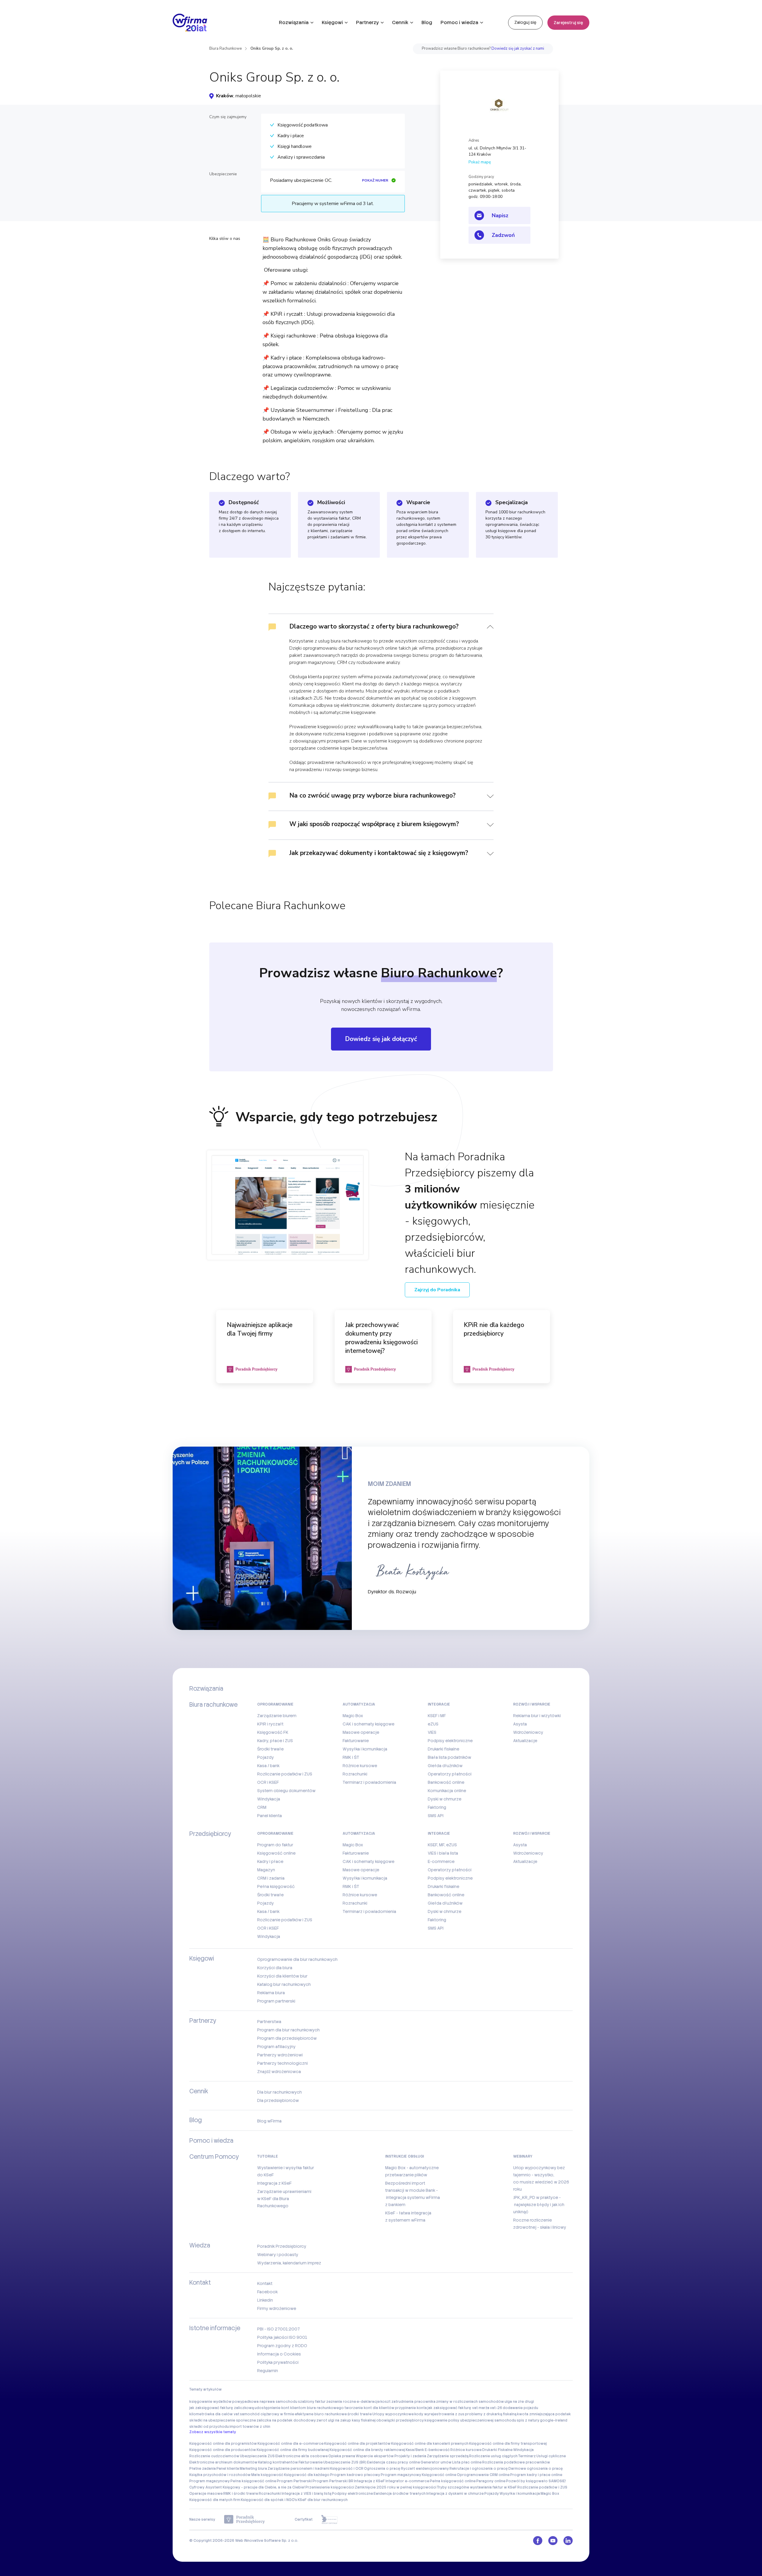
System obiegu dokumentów (286, 1791)
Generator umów (436, 2462)
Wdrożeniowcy (528, 1732)
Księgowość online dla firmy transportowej (508, 2444)
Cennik (400, 22)
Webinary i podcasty (278, 2255)
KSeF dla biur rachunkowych (323, 2500)
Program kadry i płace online (536, 2475)
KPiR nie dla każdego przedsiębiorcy (494, 1329)
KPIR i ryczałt (270, 1724)
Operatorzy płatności (450, 1774)
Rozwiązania (294, 22)
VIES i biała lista (443, 1853)
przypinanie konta (411, 2408)
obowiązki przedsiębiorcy (400, 2420)
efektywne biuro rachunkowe (321, 2414)
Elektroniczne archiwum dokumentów (223, 2462)
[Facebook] (538, 2541)
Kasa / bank (268, 1766)
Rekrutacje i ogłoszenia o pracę (479, 2469)
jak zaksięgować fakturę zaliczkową (222, 2408)
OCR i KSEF (268, 1782)
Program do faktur (275, 1845)
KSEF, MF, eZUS (442, 1845)
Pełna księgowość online (253, 2481)
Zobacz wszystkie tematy (213, 2432)
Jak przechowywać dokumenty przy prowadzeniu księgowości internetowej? (381, 1338)
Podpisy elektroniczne (450, 1741)
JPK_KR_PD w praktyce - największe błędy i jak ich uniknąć (539, 2205)
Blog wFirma (269, 2121)
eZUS (433, 1724)
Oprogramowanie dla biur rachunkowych (297, 1959)
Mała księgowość (267, 2475)
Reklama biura (271, 1993)
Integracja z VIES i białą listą (306, 2494)
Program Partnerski (294, 2481)
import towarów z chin (250, 2427)
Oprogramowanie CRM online (483, 2475)
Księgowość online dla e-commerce (291, 2444)
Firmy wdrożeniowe (277, 2308)
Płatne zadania (203, 2469)
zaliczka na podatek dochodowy (286, 2420)
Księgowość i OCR (347, 2469)
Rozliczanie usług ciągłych (493, 2456)
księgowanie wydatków (210, 2402)
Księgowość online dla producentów (223, 2450)
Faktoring (437, 1807)
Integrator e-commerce (407, 2481)
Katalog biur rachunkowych (284, 1984)
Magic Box (353, 1716)
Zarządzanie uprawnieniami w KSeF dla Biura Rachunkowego (284, 2199)
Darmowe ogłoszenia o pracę (536, 2469)
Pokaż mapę (480, 162)
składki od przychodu (209, 2427)
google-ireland (554, 2420)
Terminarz (527, 2456)
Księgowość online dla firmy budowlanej (293, 2450)
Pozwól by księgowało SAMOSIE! (536, 2481)
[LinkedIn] (568, 2541)
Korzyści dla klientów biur (282, 1976)
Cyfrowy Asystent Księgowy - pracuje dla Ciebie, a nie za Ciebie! (247, 2487)
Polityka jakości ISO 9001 (282, 2337)
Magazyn (266, 1870)
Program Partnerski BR (333, 2481)
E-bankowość (437, 2450)
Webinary (523, 2156)
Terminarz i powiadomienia (369, 1782)
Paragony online (491, 2481)
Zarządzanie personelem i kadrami (299, 2469)
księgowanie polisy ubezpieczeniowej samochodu (470, 2420)
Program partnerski (276, 2001)
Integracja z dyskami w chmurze (455, 2494)
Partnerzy (367, 22)
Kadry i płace (270, 1861)
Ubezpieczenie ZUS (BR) (345, 2462)
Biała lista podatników (449, 1757)
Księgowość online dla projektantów (357, 2444)
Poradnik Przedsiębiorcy (282, 2246)
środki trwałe (360, 2414)
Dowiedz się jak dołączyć (381, 1039)
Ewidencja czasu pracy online (394, 2462)
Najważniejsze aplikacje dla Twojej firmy (260, 1329)
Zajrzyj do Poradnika (437, 1290)
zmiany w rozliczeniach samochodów (470, 2402)
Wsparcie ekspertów (375, 2456)
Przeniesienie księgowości (330, 2487)
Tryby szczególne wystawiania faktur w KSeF (477, 2487)
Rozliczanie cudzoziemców (214, 2456)
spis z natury (528, 2420)
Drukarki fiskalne (444, 1749)
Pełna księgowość (276, 1886)
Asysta (520, 1724)
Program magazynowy (401, 2475)
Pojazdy (266, 1757)
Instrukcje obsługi (405, 2156)
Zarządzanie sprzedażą (448, 2456)
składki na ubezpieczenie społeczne (223, 2420)
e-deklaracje (368, 2402)
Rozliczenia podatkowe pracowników (516, 2462)
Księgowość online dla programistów (223, 2444)
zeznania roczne (341, 2402)
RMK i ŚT (351, 1757)
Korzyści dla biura (275, 1968)
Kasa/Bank (415, 2450)
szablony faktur (312, 2402)
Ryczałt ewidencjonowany (425, 2469)
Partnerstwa (269, 2022)
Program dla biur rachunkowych (288, 2030)
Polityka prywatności (278, 2362)
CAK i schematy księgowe (368, 1724)
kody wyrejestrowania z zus (439, 2414)
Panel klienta (270, 1816)
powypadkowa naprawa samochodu (265, 2402)
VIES (432, 1732)
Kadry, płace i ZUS (275, 1741)
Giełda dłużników (445, 1766)
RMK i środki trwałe (241, 2494)
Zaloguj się (525, 22)
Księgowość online (276, 1853)
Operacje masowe (206, 2494)
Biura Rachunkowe (225, 49)
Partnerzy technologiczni (282, 2063)
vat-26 (496, 2408)
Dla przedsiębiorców (278, 2100)
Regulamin (268, 2371)
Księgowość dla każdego (307, 2475)
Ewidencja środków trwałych (400, 2494)
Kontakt (265, 2283)
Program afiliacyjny (276, 2047)
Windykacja (269, 1799)
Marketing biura (253, 2469)
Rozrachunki (355, 1774)
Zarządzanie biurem (277, 1716)
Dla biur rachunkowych (279, 2092)
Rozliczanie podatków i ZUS (285, 1774)
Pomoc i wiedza (459, 22)
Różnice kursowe (360, 1766)
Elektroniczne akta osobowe (302, 2456)
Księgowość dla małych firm (215, 2500)
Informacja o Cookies (279, 2354)
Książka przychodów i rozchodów (220, 2475)
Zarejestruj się (568, 23)
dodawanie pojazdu (520, 2408)
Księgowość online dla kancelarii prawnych (430, 2444)
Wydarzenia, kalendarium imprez (289, 2263)
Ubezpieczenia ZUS (257, 2456)
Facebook (267, 2292)
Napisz (500, 215)
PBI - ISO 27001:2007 (278, 2329)
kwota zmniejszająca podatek (544, 2414)
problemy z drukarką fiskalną (491, 2414)
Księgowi (332, 22)
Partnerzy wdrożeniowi (280, 2055)
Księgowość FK (273, 1732)
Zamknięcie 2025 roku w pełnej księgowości (396, 2487)
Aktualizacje (525, 1741)
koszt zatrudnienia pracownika (408, 2402)
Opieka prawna (342, 2456)
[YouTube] (553, 2541)
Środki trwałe (270, 1749)
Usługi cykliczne (551, 2456)
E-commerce (441, 1861)
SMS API (436, 1816)
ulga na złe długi (519, 2402)
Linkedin (265, 2300)
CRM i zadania (271, 1878)
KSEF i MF (437, 1716)
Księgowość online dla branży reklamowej (367, 2450)
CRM (262, 1807)
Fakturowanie (356, 1741)
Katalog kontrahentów (278, 2462)
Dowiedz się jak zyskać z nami (518, 49)
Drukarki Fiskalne (497, 2450)
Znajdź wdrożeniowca (279, 2072)
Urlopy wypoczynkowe (393, 2414)
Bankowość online (446, 1782)
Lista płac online (467, 2462)
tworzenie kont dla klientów (369, 2408)
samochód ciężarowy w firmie (267, 2414)
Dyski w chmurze (445, 1799)
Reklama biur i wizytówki (537, 1716)
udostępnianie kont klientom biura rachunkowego (299, 2408)
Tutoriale (268, 2156)
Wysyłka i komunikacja (365, 1749)
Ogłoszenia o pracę (382, 2469)
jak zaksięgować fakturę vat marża (458, 2408)
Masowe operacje (361, 1732)
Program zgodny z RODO (282, 2346)
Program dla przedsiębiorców (287, 2038)
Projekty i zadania (410, 2456)
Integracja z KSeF (274, 2183)
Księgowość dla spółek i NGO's (269, 2500)
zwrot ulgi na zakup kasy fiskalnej (346, 2420)
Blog (427, 22)
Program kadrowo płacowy (355, 2475)
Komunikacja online (447, 1791)
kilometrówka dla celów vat (214, 2414)
